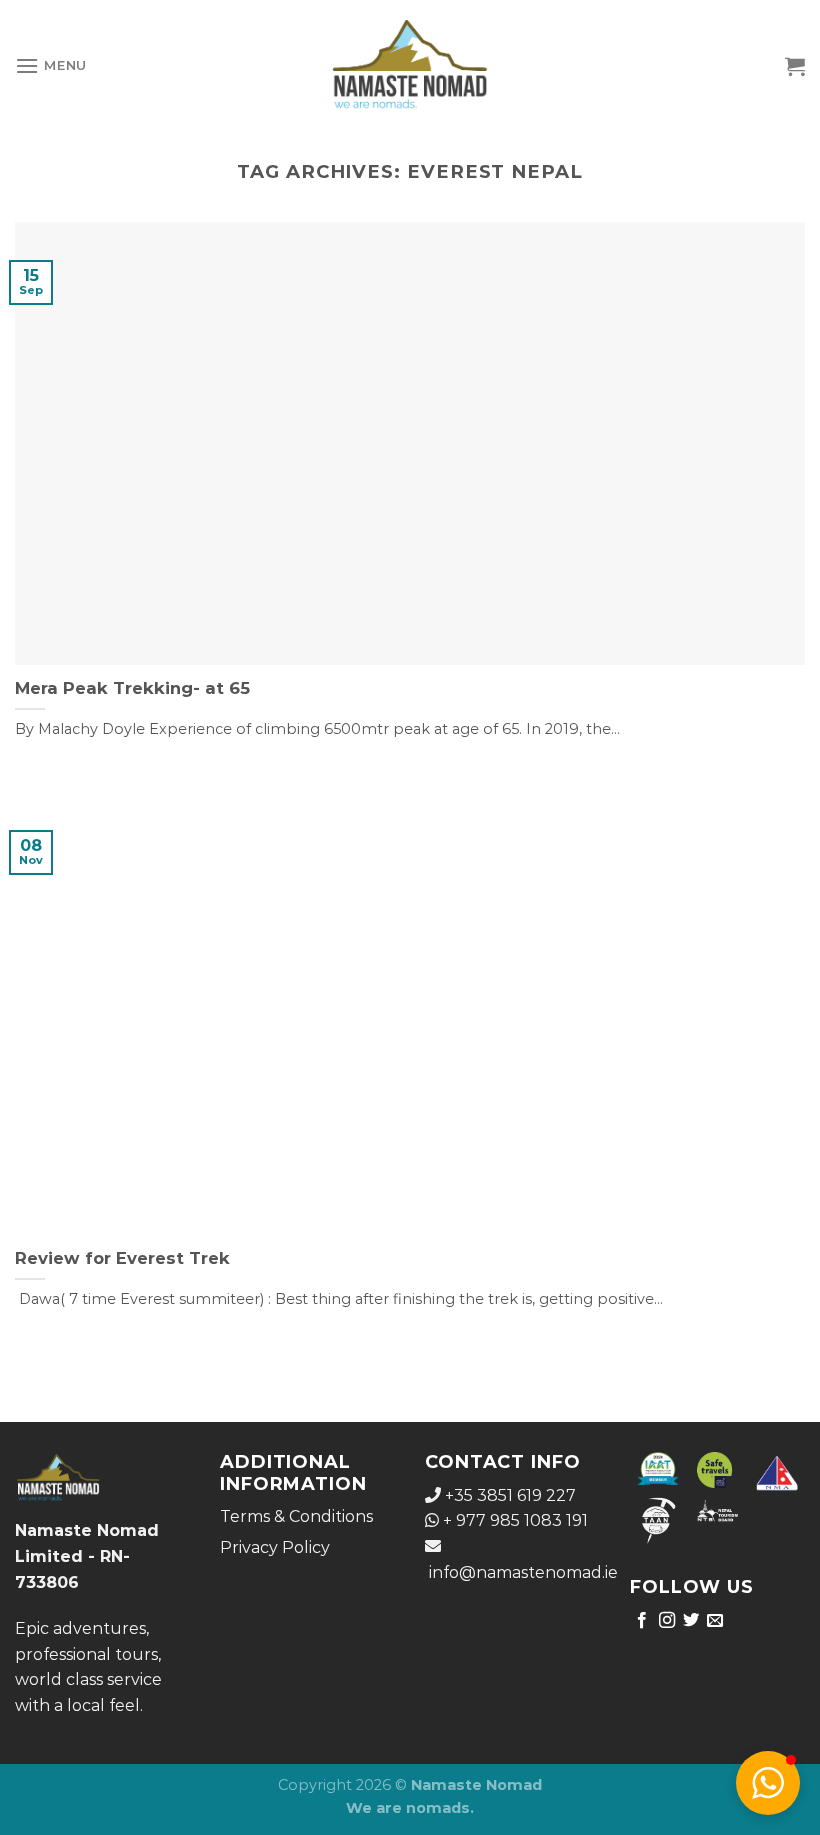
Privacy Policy (275, 1547)
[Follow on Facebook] (642, 1621)
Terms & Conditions (296, 1516)
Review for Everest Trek (122, 1258)
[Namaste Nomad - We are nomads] (410, 65)
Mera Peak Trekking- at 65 (132, 688)
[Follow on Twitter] (691, 1621)
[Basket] (795, 66)
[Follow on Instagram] (667, 1621)
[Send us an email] (715, 1621)
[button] (768, 1783)
